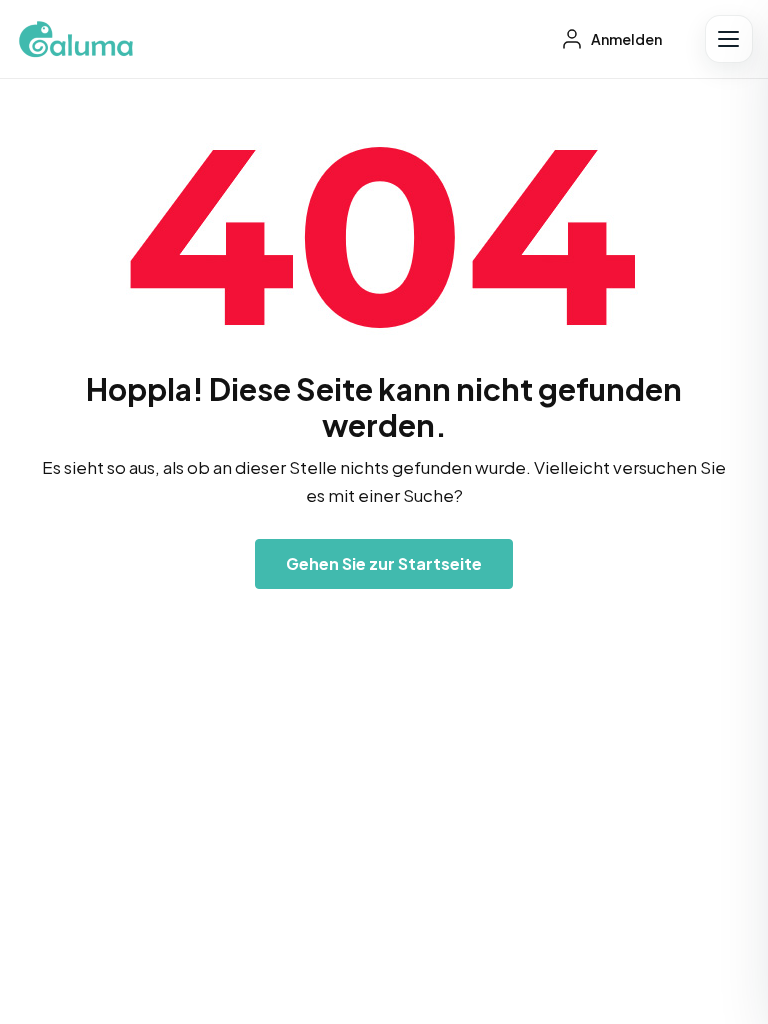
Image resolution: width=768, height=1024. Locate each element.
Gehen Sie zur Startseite (384, 563)
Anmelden (625, 39)
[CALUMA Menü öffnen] (729, 39)
